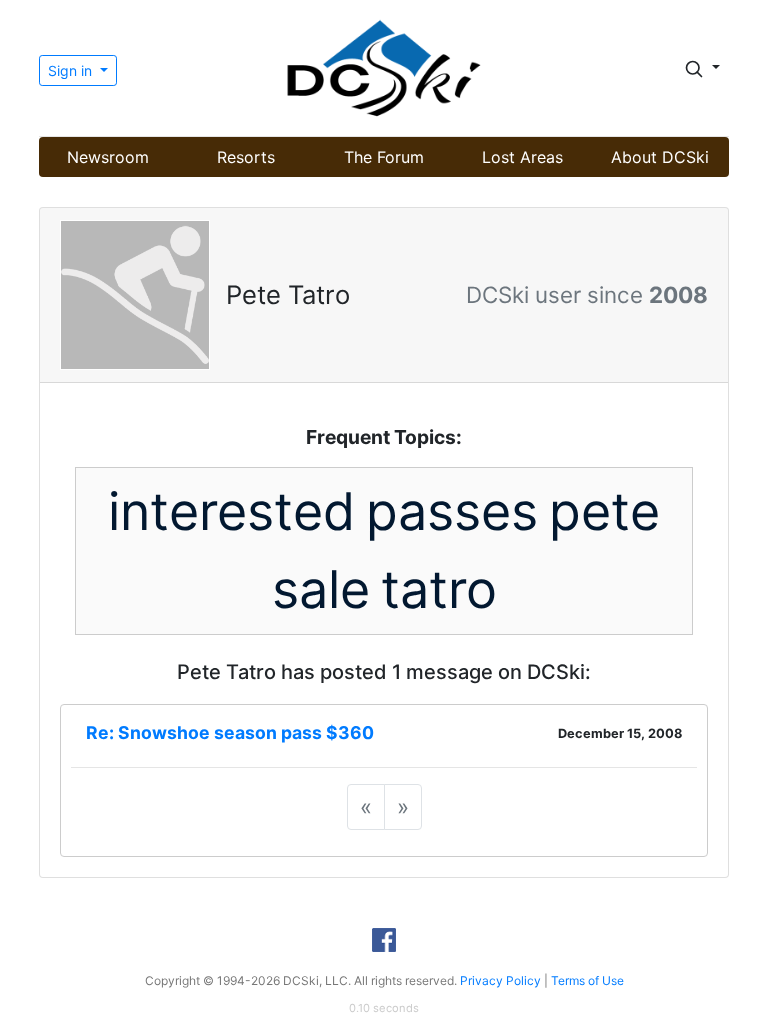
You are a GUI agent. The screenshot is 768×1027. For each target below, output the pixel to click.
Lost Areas (522, 157)
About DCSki (660, 157)
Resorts (246, 157)
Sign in (72, 70)
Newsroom (108, 157)
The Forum (384, 157)
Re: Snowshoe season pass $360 (230, 732)
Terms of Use (587, 980)
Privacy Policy (500, 980)
